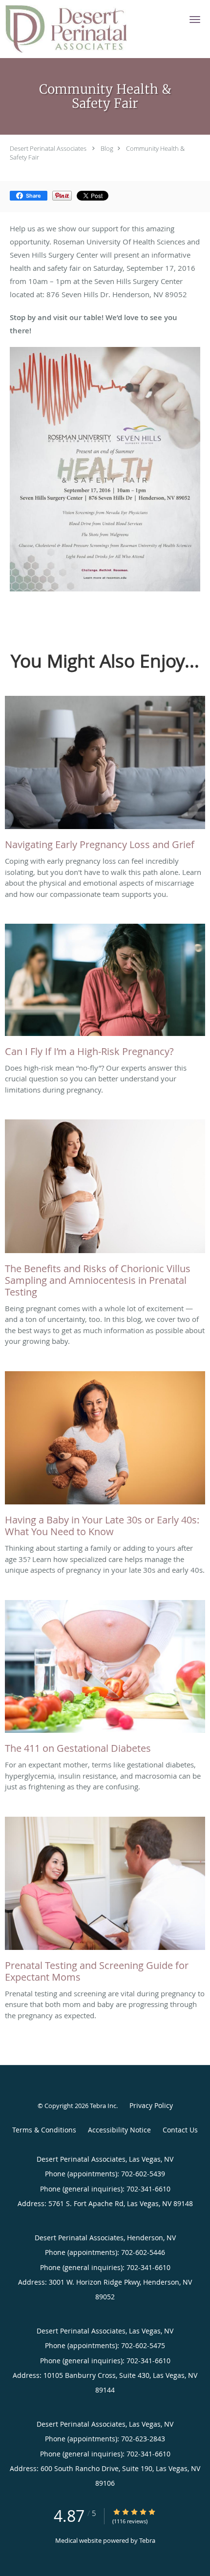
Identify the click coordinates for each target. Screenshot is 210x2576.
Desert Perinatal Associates (48, 148)
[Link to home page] (87, 29)
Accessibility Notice (119, 2130)
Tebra (147, 2540)
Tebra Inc (103, 2106)
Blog (107, 148)
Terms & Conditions (44, 2130)
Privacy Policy (151, 2105)
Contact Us (180, 2130)
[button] (195, 20)
